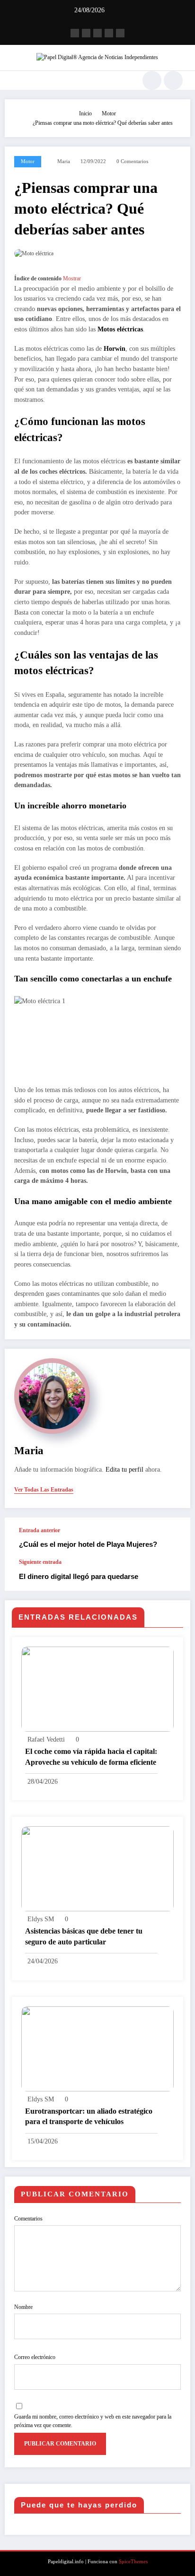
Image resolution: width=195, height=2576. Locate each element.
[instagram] (109, 33)
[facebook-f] (75, 33)
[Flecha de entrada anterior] (173, 1538)
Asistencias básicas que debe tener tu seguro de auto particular (84, 1936)
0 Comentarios (132, 161)
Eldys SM (41, 1919)
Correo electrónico (35, 2357)
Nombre (23, 2307)
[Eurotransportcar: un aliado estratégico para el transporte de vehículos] (97, 2048)
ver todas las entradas (44, 1490)
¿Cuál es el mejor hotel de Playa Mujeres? (88, 1544)
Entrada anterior (40, 1530)
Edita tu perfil (124, 1470)
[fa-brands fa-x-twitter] (86, 33)
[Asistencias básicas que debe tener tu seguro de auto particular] (97, 1868)
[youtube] (120, 33)
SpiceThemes (133, 2562)
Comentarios (28, 2219)
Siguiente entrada (40, 1562)
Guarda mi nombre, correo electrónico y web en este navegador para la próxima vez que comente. (93, 2421)
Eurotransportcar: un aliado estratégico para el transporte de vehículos (89, 2116)
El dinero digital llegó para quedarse (79, 1576)
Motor (28, 161)
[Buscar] (152, 80)
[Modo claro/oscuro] (173, 80)
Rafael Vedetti (46, 1739)
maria (64, 161)
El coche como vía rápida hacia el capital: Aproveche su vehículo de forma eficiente (91, 1756)
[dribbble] (97, 33)
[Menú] (12, 80)
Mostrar (72, 278)
